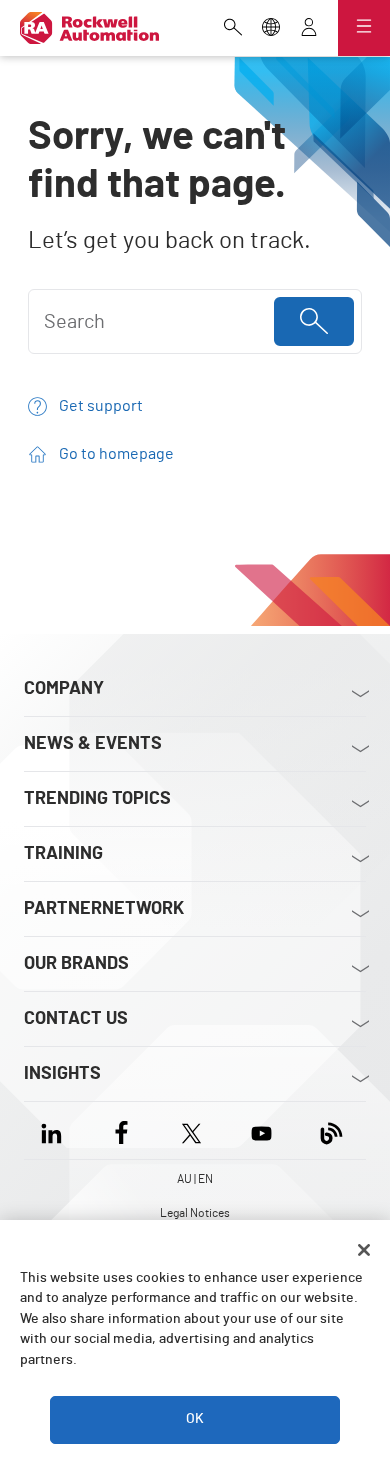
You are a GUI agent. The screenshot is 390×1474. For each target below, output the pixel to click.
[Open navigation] (364, 28)
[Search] (314, 321)
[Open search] (233, 29)
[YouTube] (261, 1130)
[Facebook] (121, 1130)
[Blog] (331, 1130)
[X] (191, 1130)
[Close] (364, 1250)
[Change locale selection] (271, 29)
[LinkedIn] (55, 1130)
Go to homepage (116, 454)
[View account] (309, 29)
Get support (101, 406)
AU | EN (195, 1179)
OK (195, 1419)
